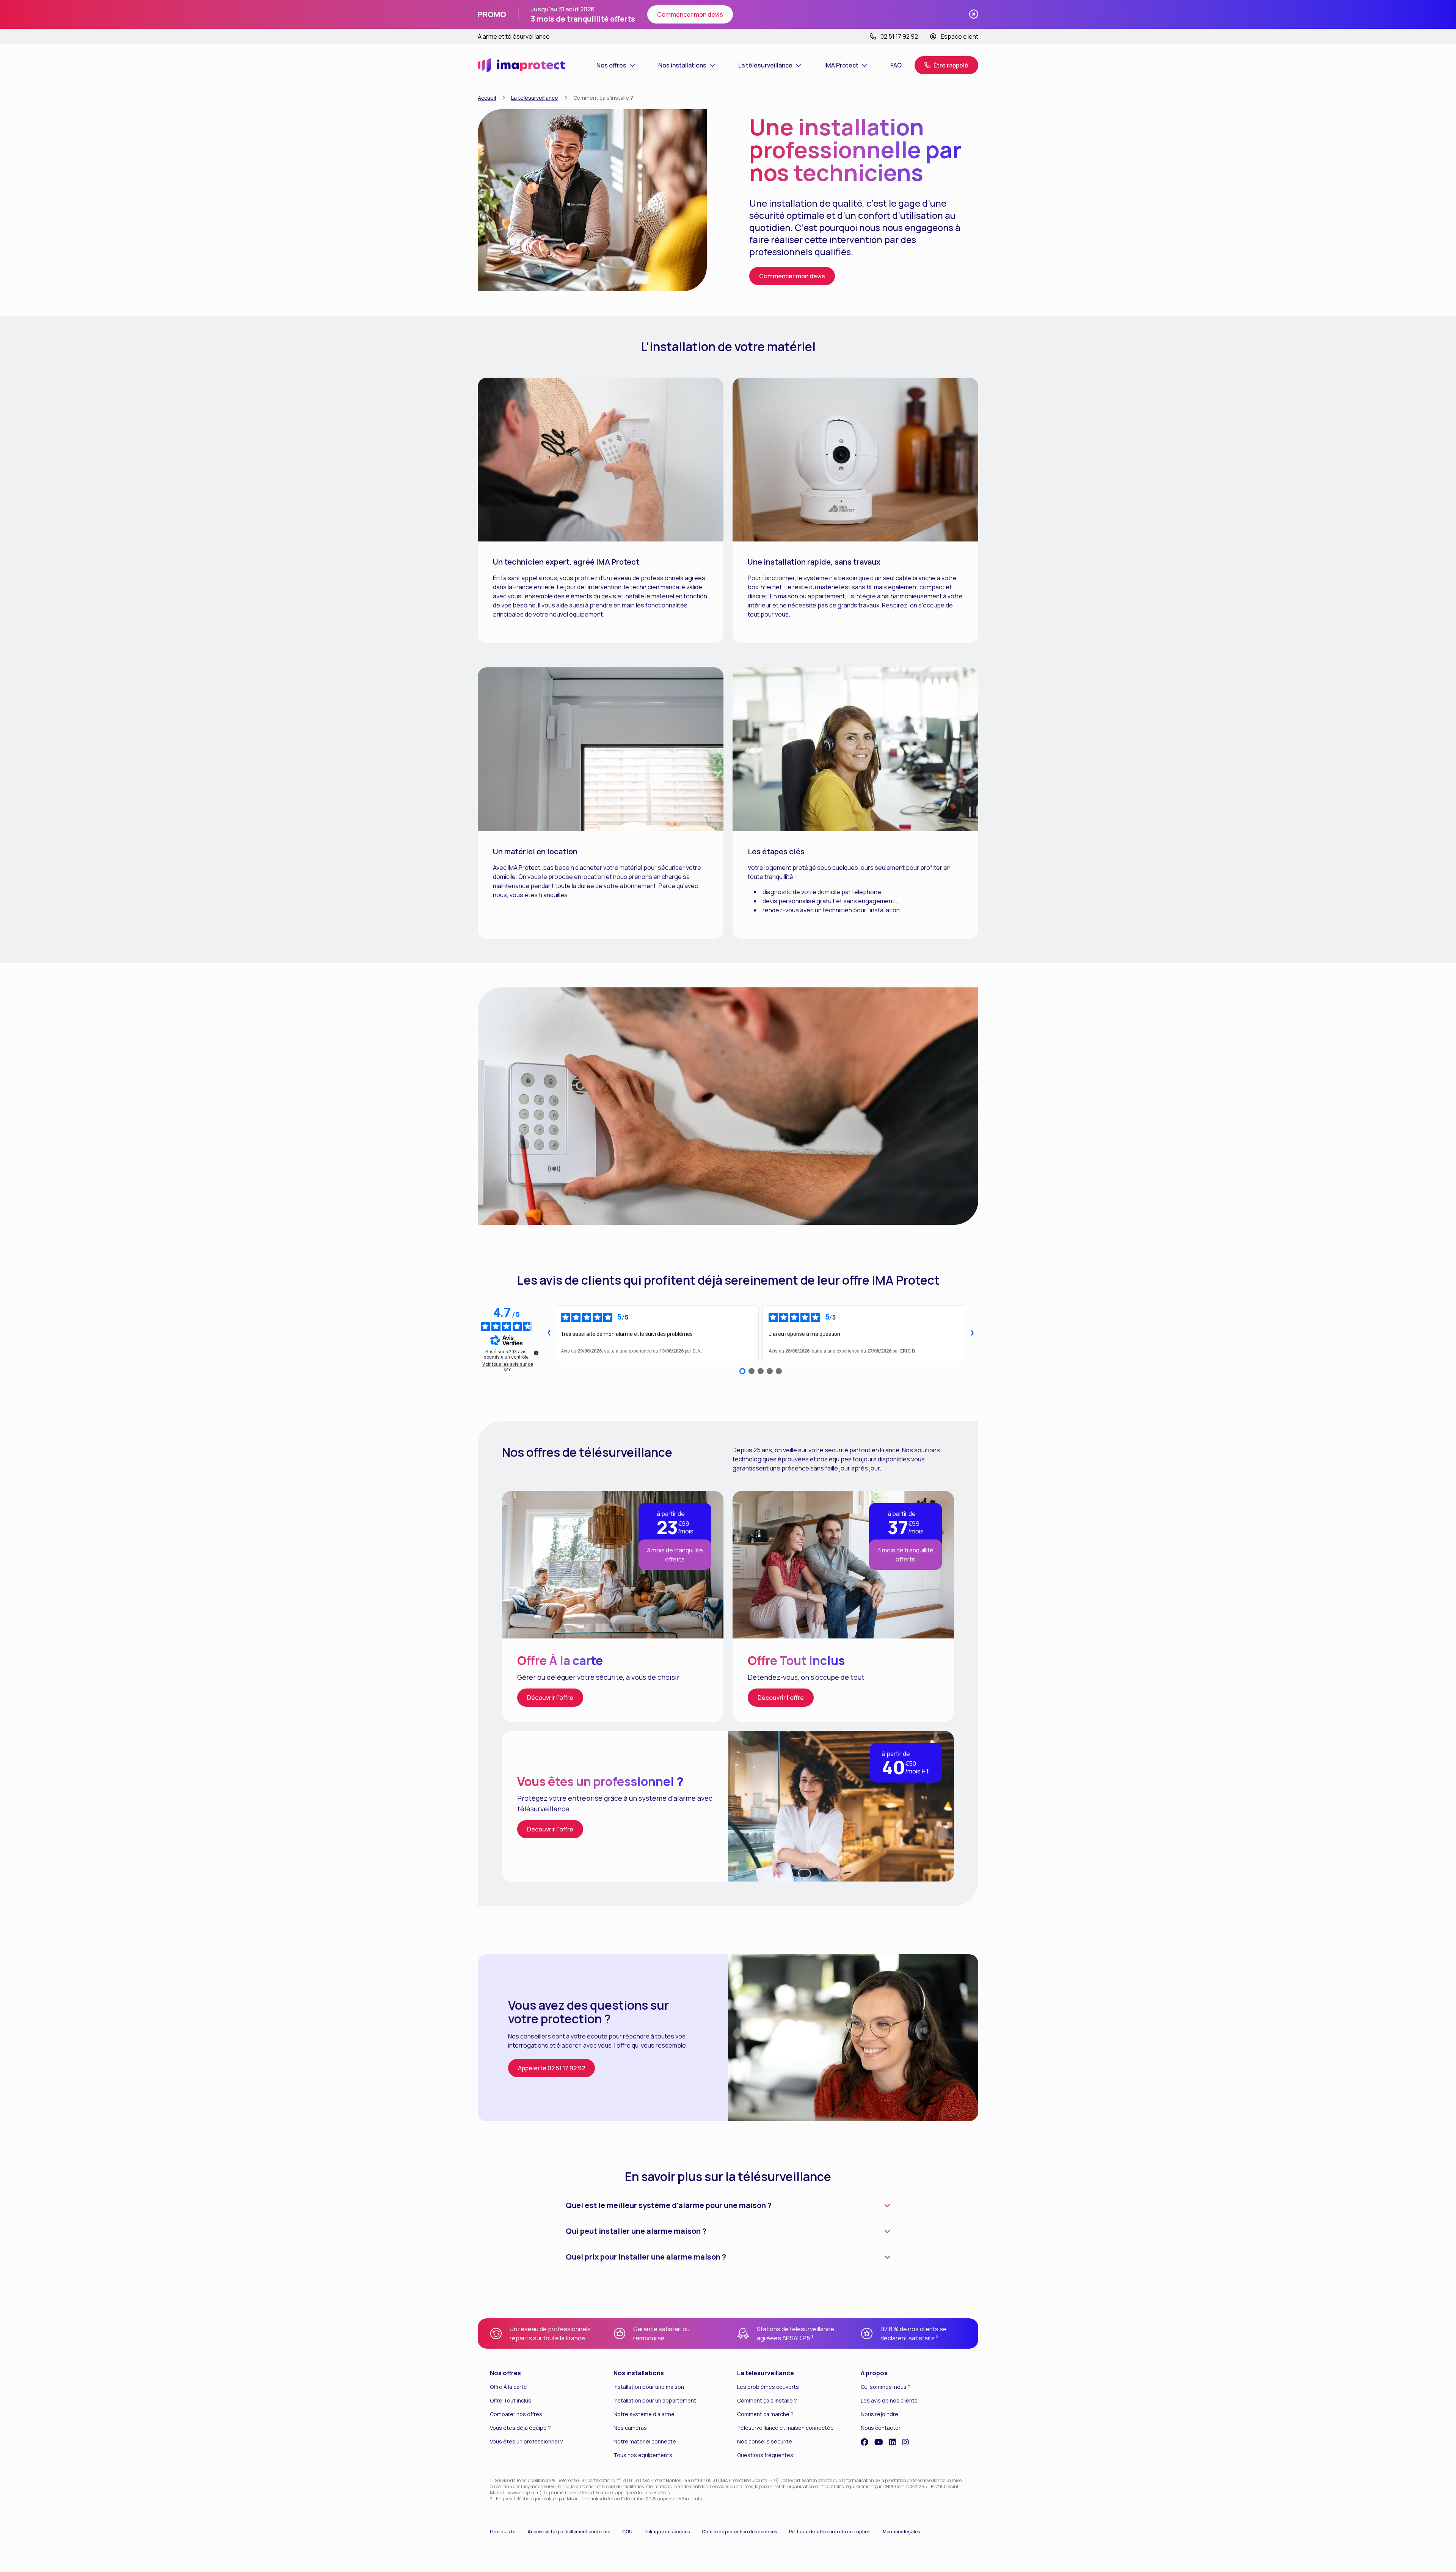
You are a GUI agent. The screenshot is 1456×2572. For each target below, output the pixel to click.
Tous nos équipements (643, 2455)
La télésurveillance (535, 98)
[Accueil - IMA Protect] (521, 65)
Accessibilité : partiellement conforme (569, 2532)
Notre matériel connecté (645, 2441)
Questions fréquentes (765, 2455)
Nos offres (505, 2373)
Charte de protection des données (739, 2532)
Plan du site (503, 2532)
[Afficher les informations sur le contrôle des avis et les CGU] (536, 1353)
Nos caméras (630, 2428)
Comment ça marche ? (765, 2414)
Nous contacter (881, 2428)
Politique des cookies (667, 2532)
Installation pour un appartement (655, 2400)
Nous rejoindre (879, 2414)
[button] (946, 65)
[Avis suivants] (972, 1334)
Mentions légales (901, 2532)
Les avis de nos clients (889, 2400)
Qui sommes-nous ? (886, 2387)
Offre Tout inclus (511, 2400)
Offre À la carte (508, 2387)
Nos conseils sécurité (765, 2441)
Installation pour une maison (649, 2387)
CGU (627, 2532)
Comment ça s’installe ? (767, 2400)
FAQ (896, 65)
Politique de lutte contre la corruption (830, 2532)
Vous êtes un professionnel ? (526, 2441)
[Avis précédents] (549, 1334)
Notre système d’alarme (644, 2414)
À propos (874, 2373)
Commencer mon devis (690, 14)
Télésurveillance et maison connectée (785, 2428)
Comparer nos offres (516, 2414)
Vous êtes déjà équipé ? (520, 2428)
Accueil (487, 98)
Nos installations (639, 2373)
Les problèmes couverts (768, 2387)
